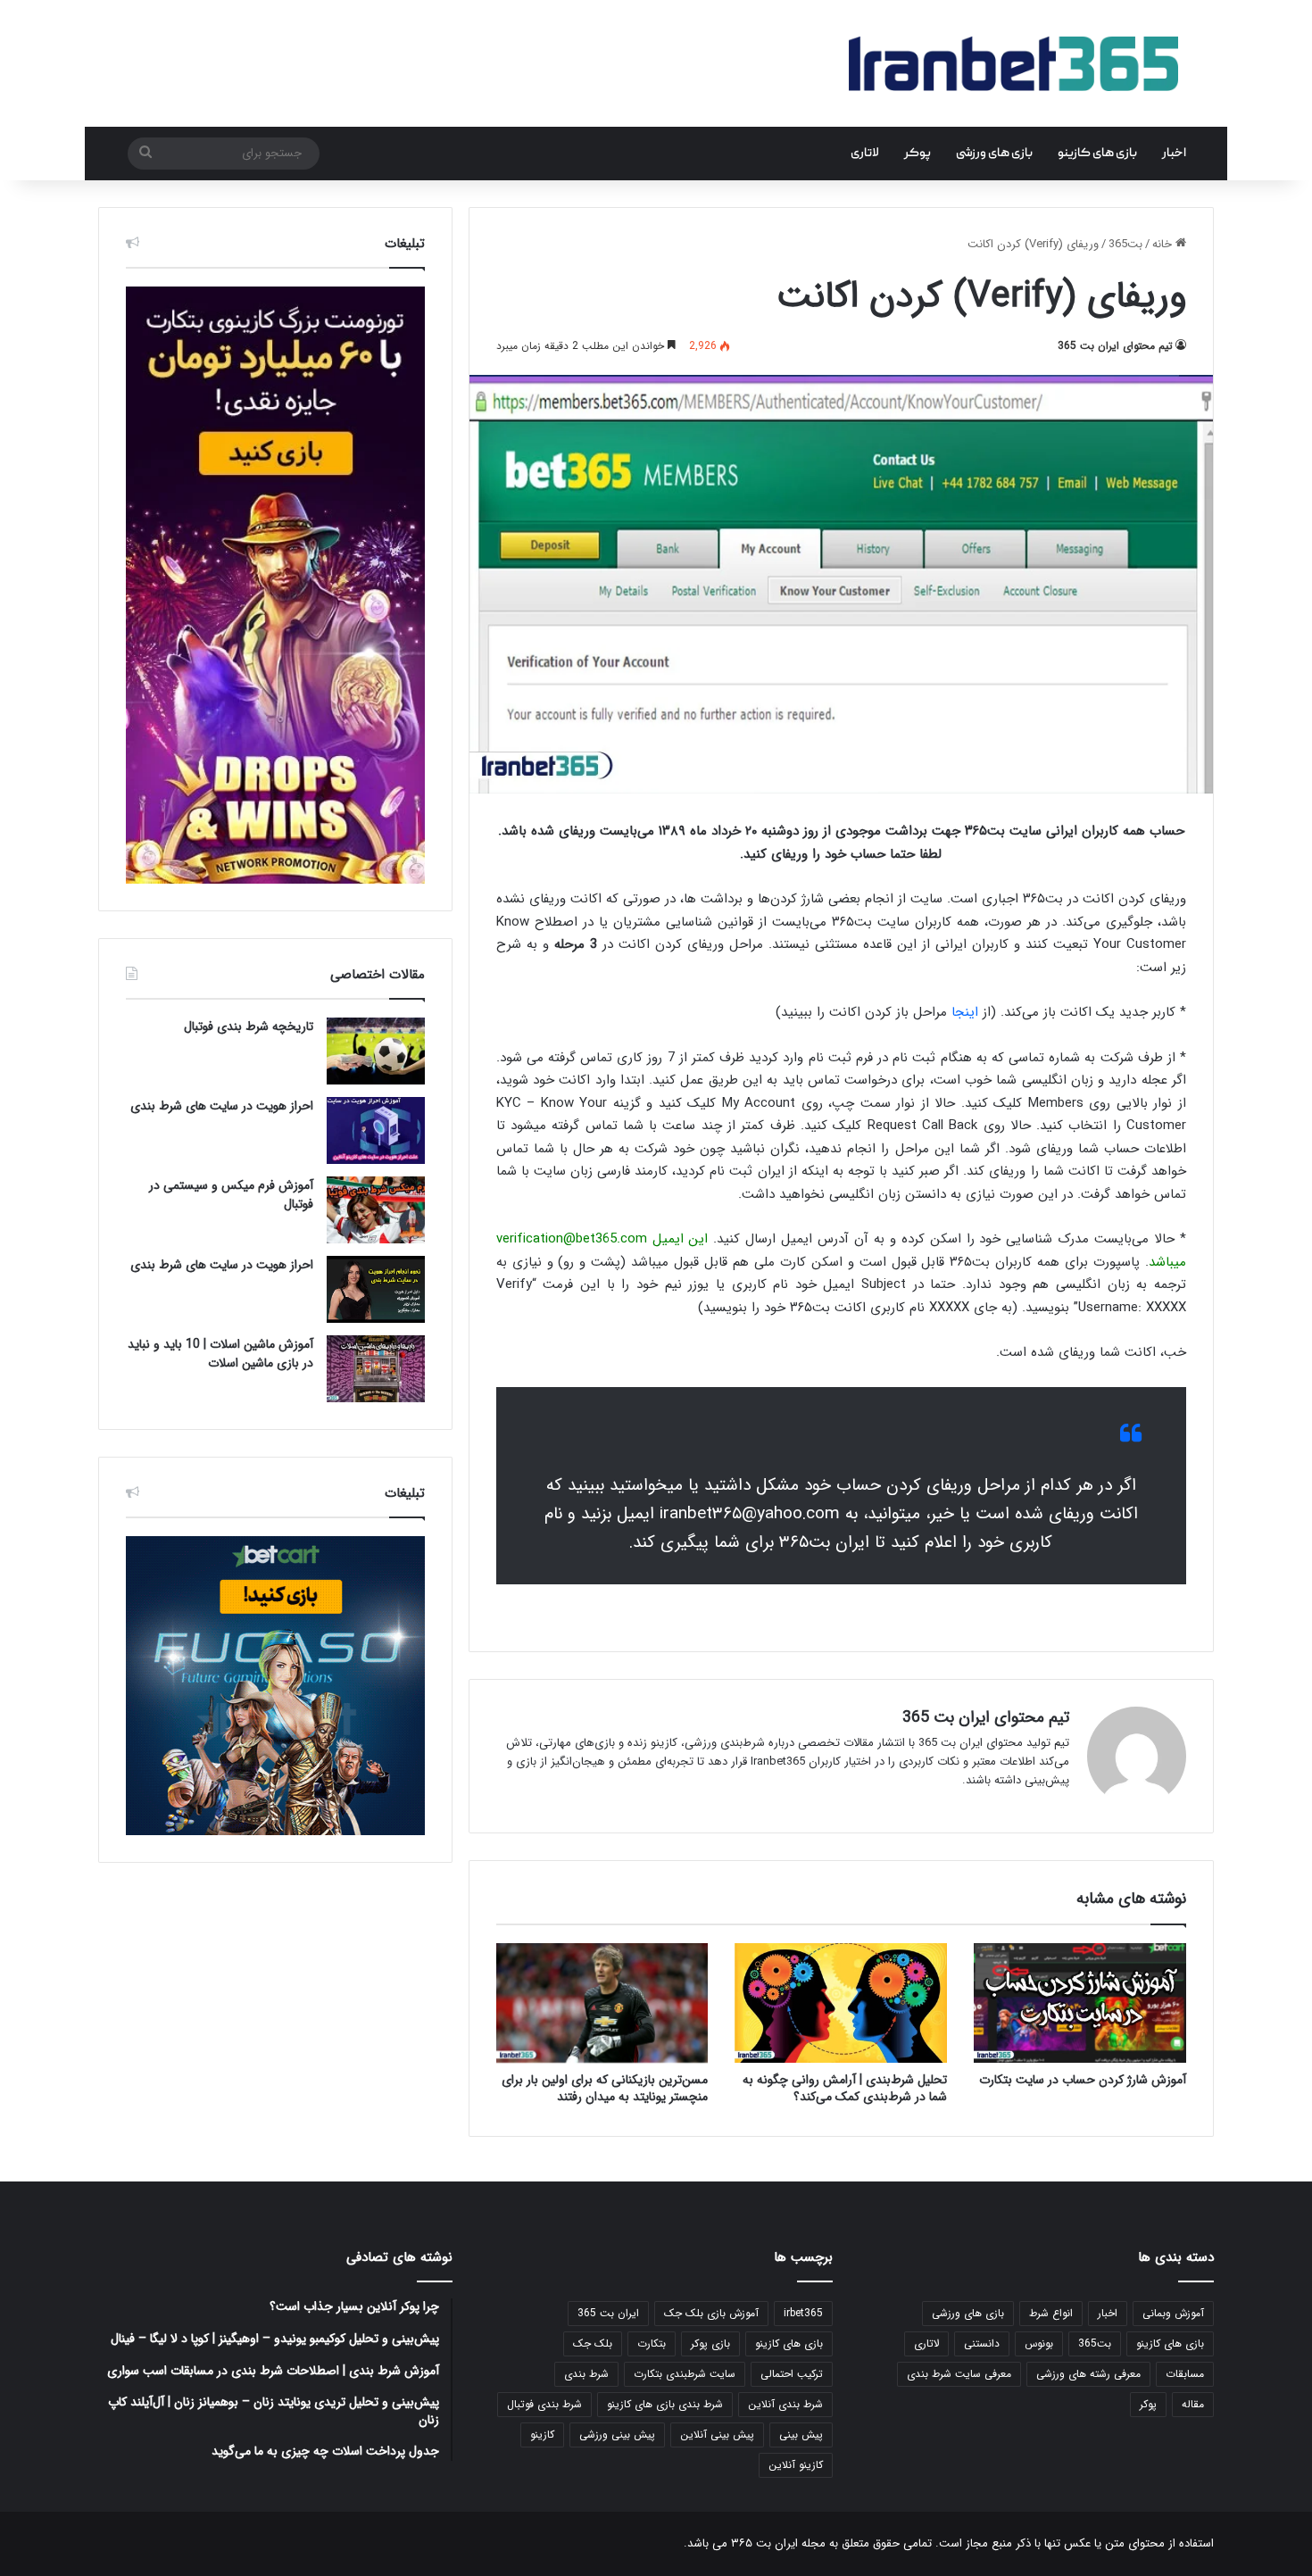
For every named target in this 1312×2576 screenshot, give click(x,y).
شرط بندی (586, 2374)
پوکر (918, 154)
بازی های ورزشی (994, 154)
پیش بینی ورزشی (617, 2435)
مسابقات (1185, 2374)
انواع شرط (1051, 2313)
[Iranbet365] (1013, 63)
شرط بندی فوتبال (544, 2404)
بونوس (1039, 2343)
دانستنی (982, 2343)
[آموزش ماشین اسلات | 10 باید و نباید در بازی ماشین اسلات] (376, 1369)
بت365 (1125, 244)
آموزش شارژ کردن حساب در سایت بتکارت (1083, 2080)
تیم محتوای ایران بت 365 (1115, 346)
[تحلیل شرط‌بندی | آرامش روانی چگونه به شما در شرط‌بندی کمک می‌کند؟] (841, 2003)
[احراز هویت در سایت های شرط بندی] (376, 1130)
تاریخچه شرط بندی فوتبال (249, 1026)
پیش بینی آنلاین (717, 2435)
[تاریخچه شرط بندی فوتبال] (376, 1051)
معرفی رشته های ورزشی (1088, 2374)
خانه (1164, 244)
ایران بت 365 (608, 2313)
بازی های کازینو (1097, 154)
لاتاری (865, 154)
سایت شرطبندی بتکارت (685, 2374)
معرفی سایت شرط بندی (959, 2374)
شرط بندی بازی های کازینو (665, 2404)
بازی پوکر (710, 2343)
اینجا (965, 1012)
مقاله (1193, 2404)
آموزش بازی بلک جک (711, 2313)
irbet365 (803, 2313)
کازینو (542, 2435)
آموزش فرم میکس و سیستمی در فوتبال (231, 1195)
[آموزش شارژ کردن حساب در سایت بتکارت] (1080, 2003)
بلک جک (593, 2343)
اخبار (1174, 154)
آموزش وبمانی (1173, 2313)
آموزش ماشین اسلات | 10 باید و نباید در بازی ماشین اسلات (220, 1354)
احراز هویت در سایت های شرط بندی (222, 1106)
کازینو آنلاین (796, 2465)
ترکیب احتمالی (792, 2374)
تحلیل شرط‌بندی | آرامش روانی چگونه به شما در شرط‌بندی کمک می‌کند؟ (845, 2088)
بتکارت (652, 2343)
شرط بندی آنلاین (785, 2404)
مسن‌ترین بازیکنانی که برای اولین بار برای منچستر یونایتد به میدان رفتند (605, 2088)
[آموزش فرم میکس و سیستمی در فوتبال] (376, 1210)
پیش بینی (801, 2435)
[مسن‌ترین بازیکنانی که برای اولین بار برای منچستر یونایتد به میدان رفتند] (602, 2003)
